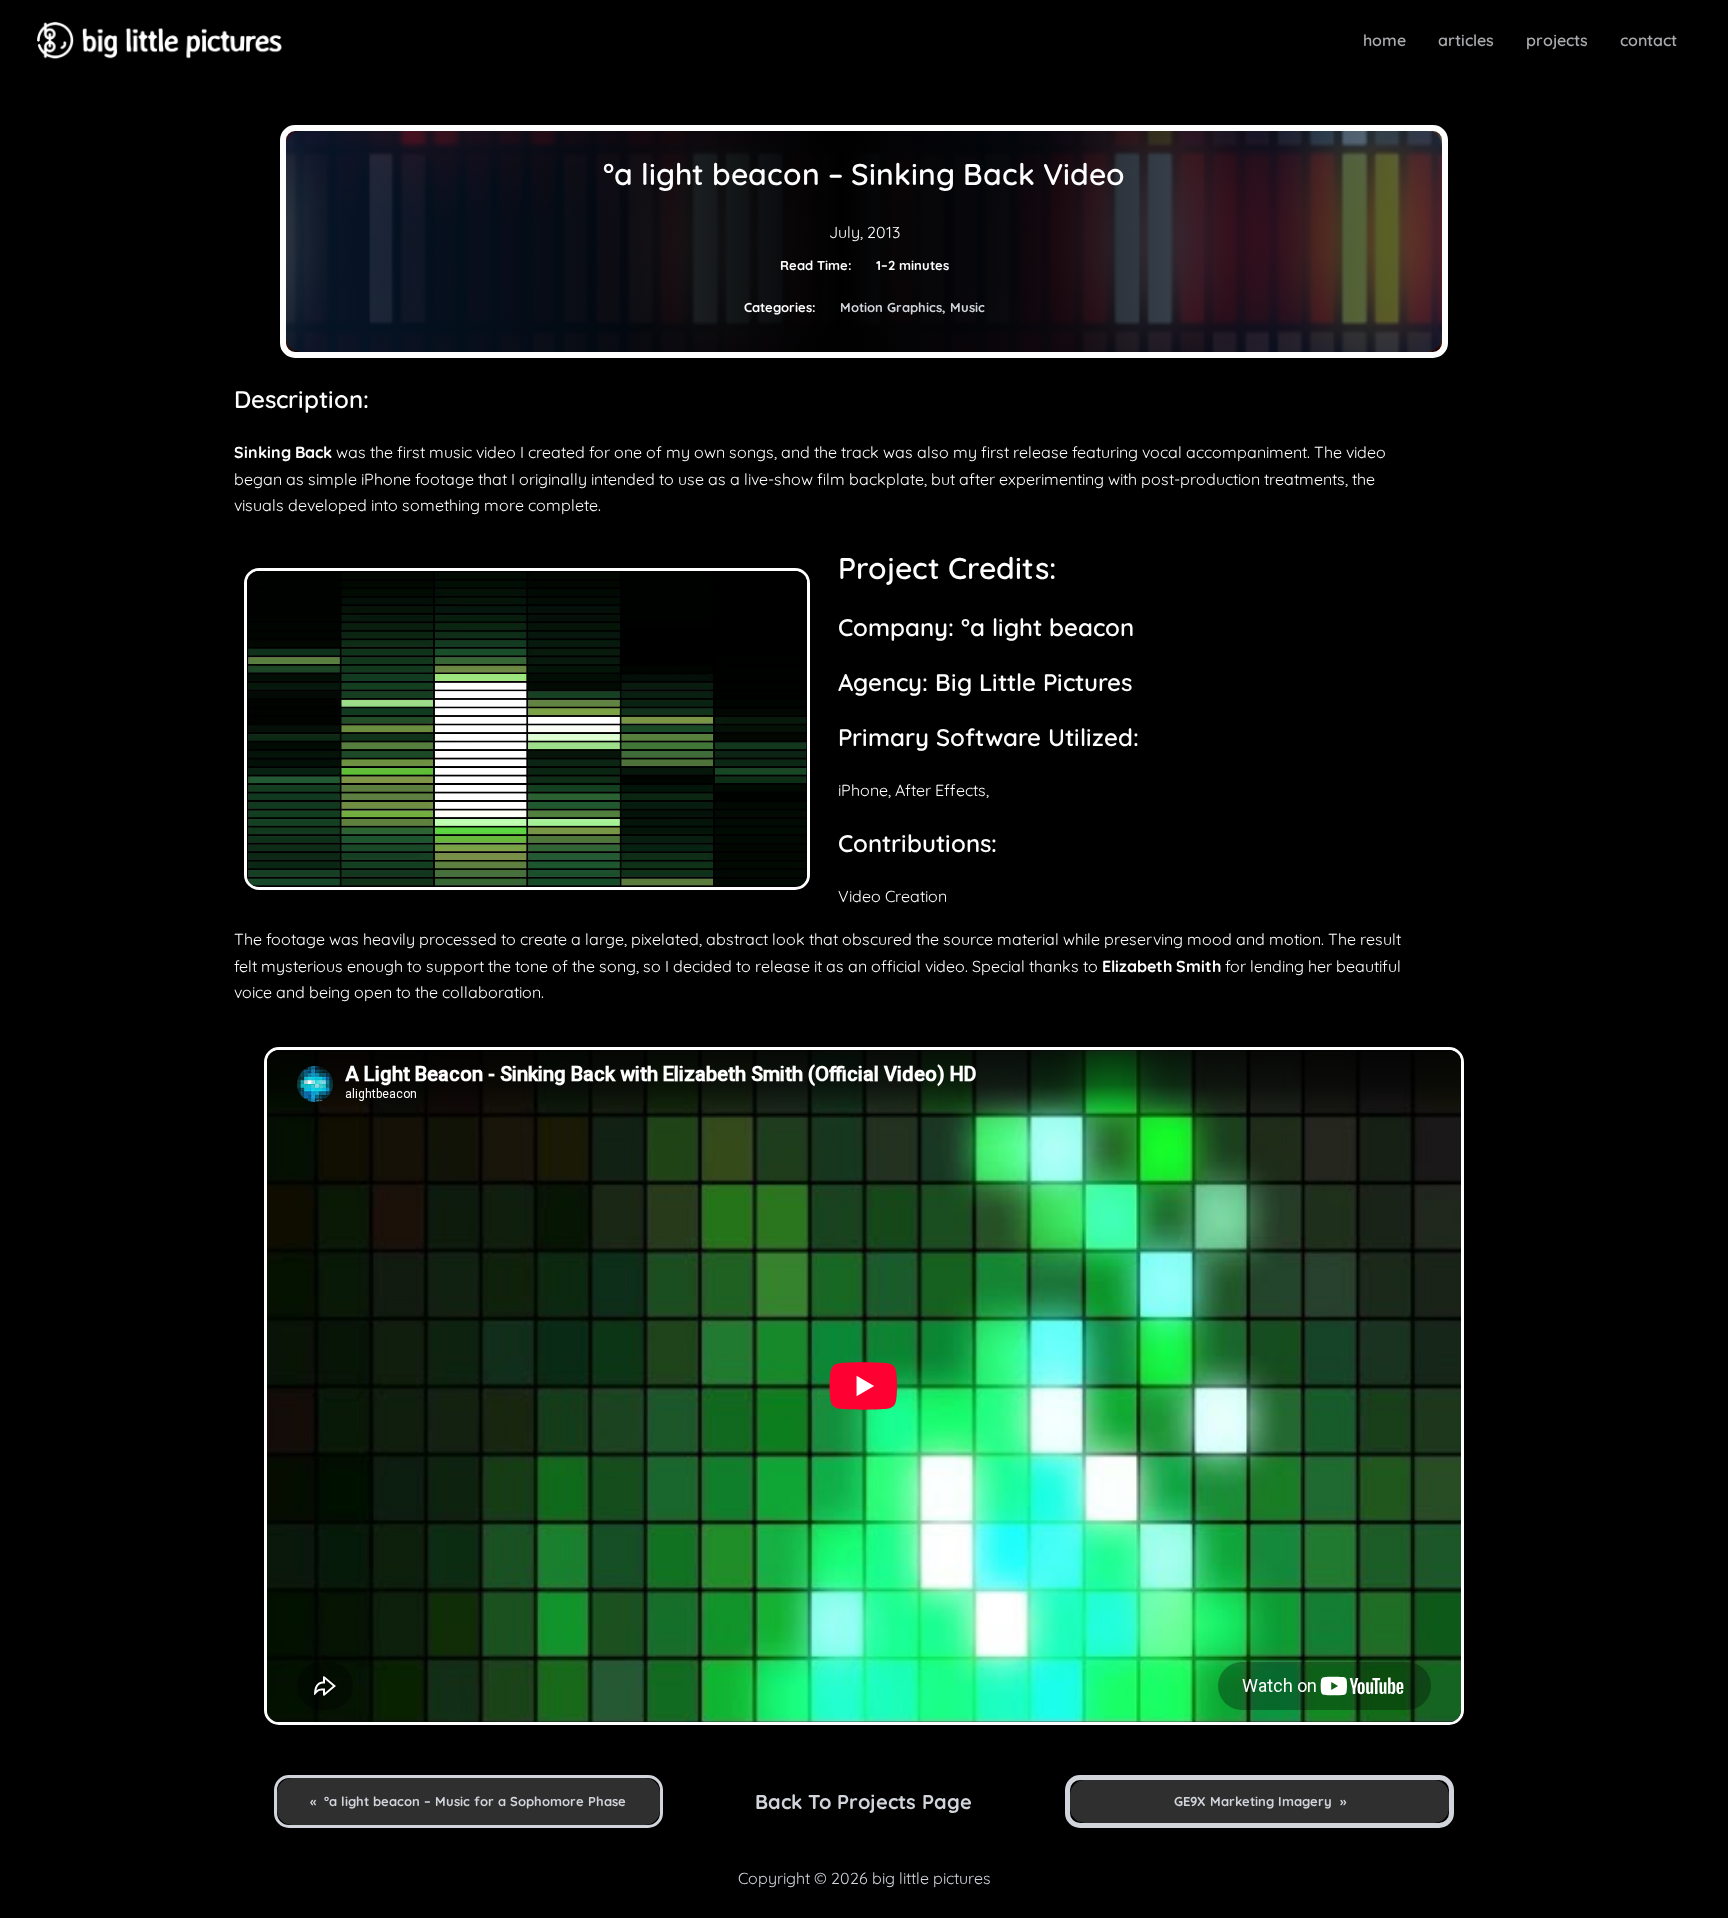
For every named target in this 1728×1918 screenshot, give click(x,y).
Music (967, 307)
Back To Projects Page (863, 1801)
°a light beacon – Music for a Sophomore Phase (475, 1801)
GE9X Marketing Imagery (1253, 1801)
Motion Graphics (891, 307)
